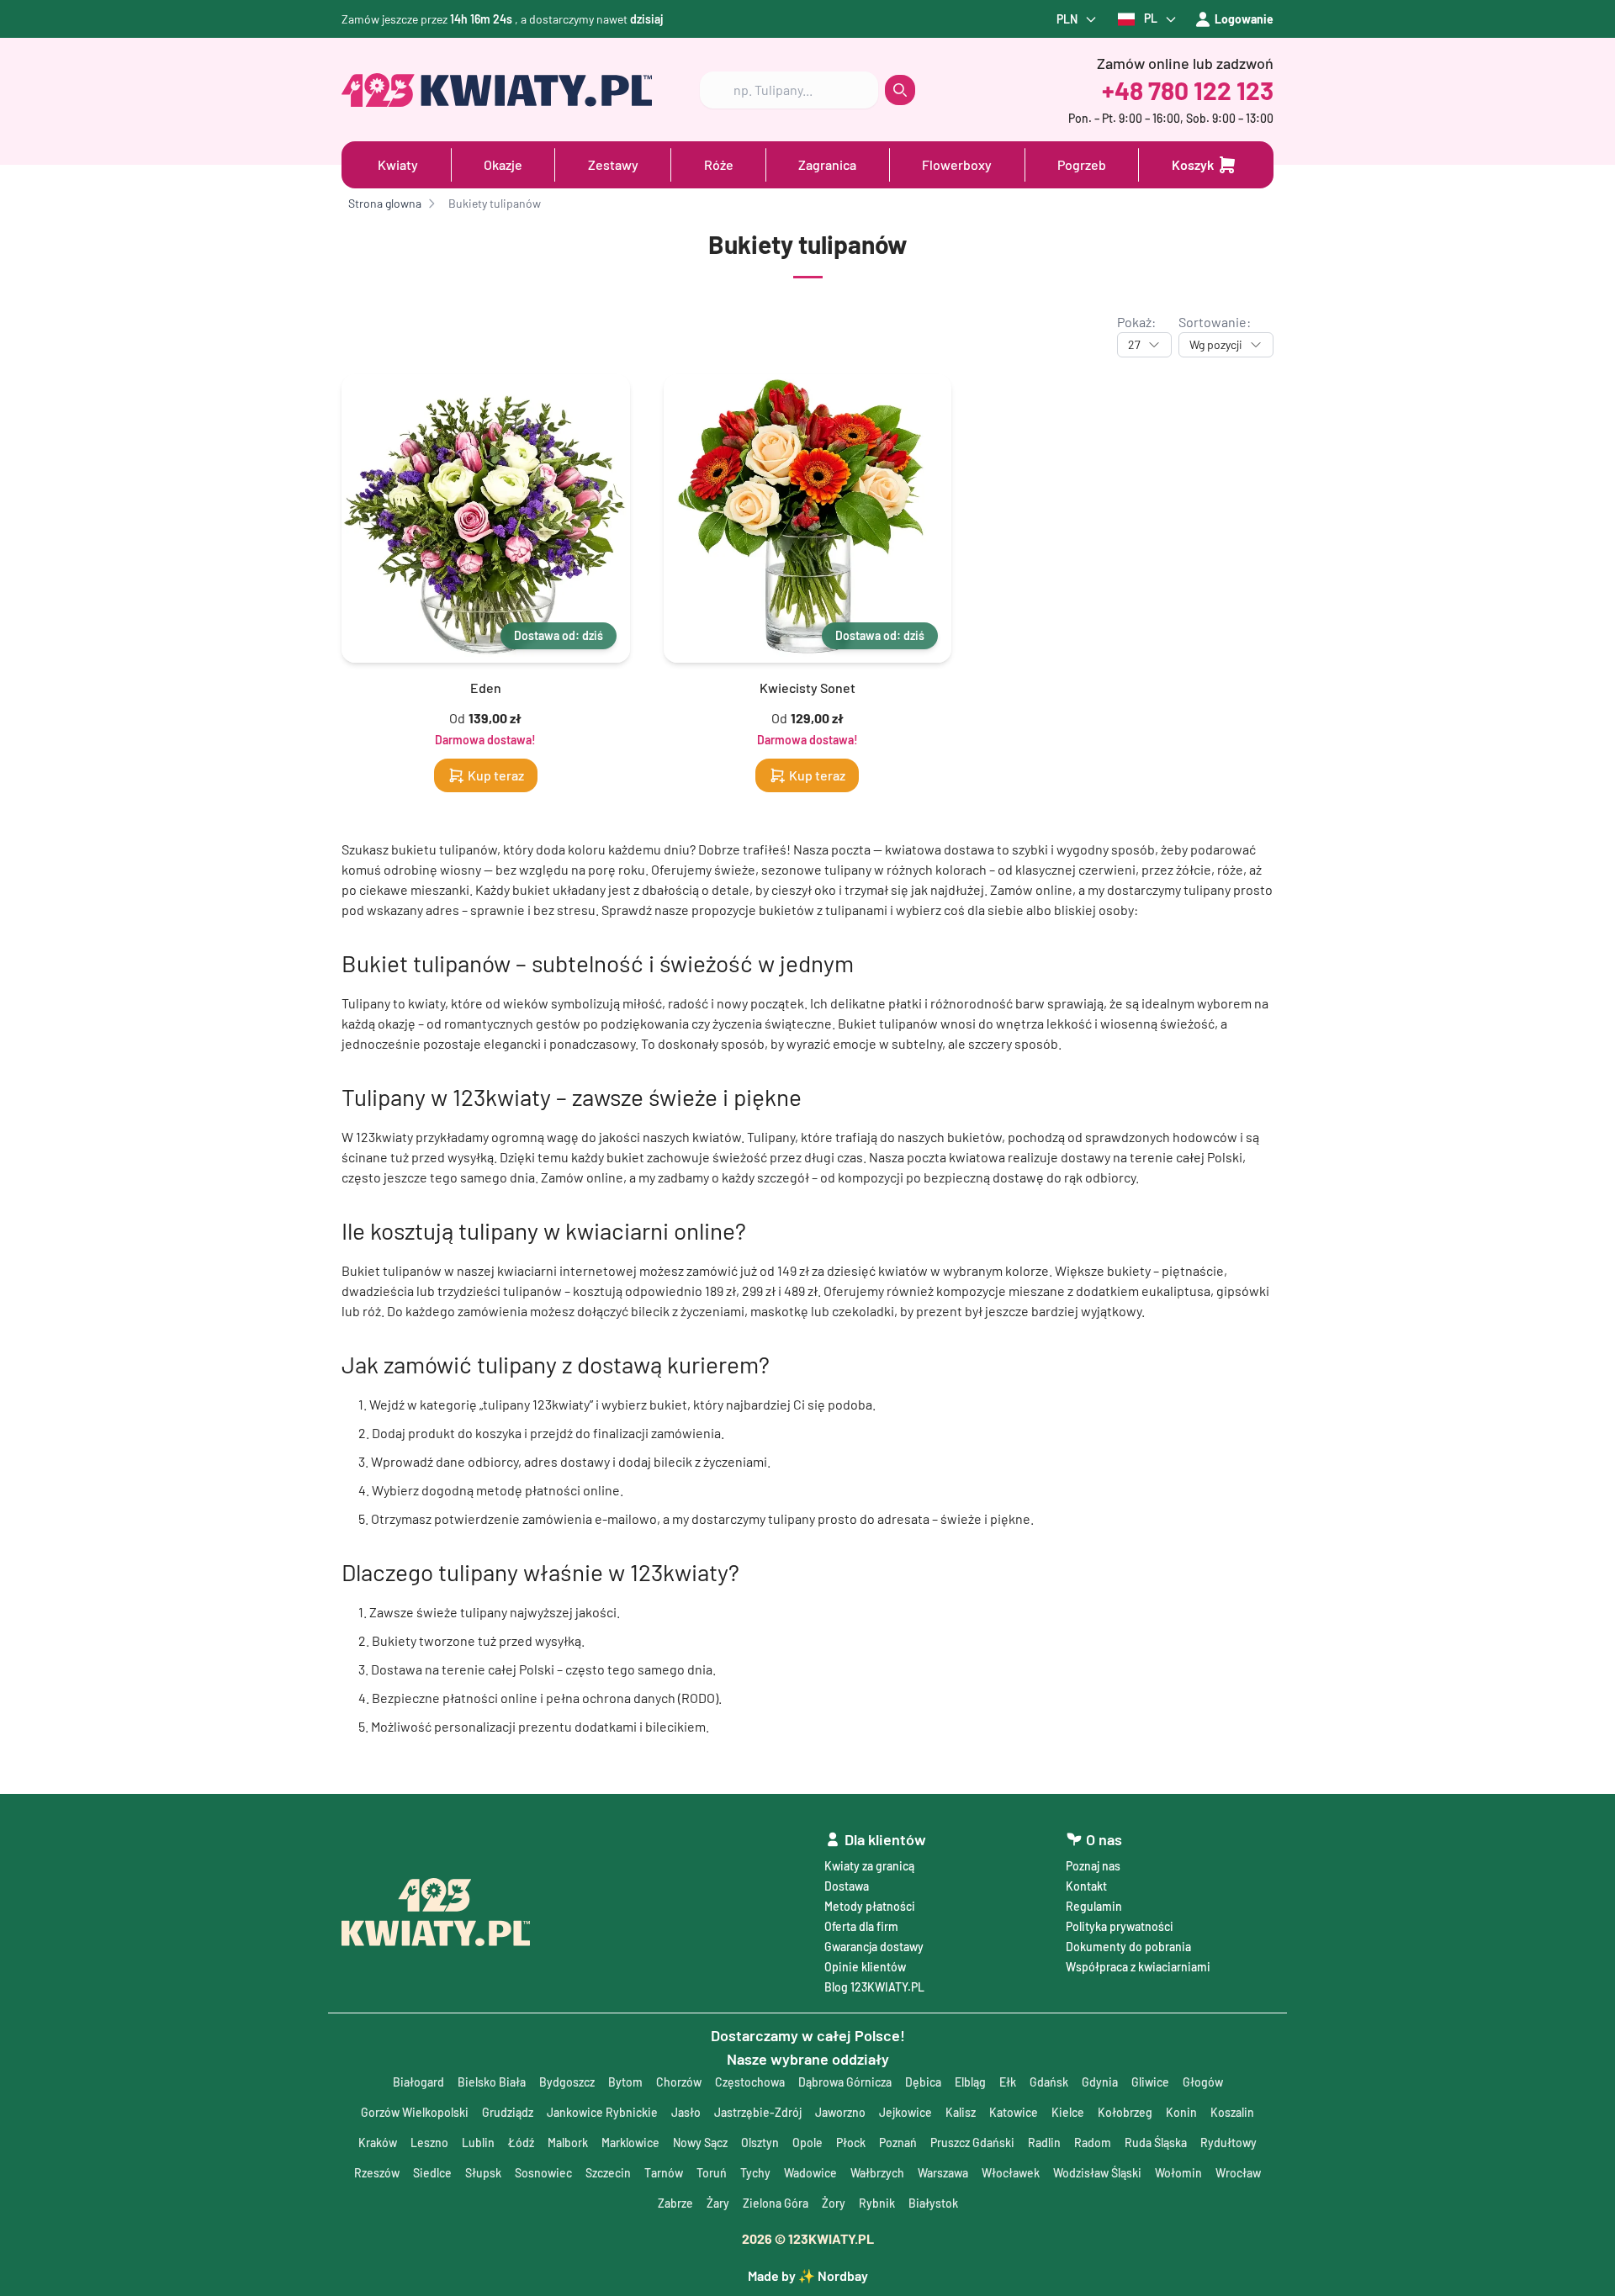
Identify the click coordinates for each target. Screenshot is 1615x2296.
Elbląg (970, 2082)
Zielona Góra (776, 2203)
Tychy (755, 2173)
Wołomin (1178, 2173)
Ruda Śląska (1156, 2143)
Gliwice (1150, 2082)
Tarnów (664, 2173)
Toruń (712, 2173)
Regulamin (1094, 1906)
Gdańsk (1049, 2082)
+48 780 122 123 (1188, 90)
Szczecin (608, 2173)
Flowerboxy (957, 164)
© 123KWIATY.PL (808, 2238)
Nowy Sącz (700, 2143)
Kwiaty (398, 164)
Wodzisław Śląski (1097, 2173)
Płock (851, 2143)
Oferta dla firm (861, 1926)
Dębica (923, 2082)
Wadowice (810, 2173)
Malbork (568, 2143)
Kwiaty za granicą (869, 1866)
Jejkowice (905, 2112)
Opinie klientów (865, 1967)
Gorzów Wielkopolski (415, 2112)
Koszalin (1232, 2112)
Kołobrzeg (1125, 2112)
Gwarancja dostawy (874, 1947)
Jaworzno (840, 2112)
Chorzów (679, 2082)
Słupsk (483, 2173)
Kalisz (961, 2112)
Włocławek (1011, 2173)
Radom (1093, 2143)
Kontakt (1086, 1886)
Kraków (378, 2143)
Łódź (521, 2143)
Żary (718, 2203)
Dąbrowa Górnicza (845, 2082)
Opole (807, 2143)
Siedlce (432, 2173)
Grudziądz (508, 2112)
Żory (834, 2203)
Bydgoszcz (567, 2082)
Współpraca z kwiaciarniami (1138, 1967)
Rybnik (877, 2203)
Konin (1181, 2112)
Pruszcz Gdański (972, 2143)
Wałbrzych (877, 2173)
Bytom (625, 2082)
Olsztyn (760, 2143)
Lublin (478, 2143)
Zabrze (675, 2203)
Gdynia (1100, 2082)
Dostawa (847, 1886)
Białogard (418, 2082)
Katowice (1014, 2112)
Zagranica (827, 164)
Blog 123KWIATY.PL (874, 1987)
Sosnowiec (543, 2173)
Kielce (1068, 2112)
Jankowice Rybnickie (602, 2112)
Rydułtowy (1228, 2143)
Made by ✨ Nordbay (808, 2275)
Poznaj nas (1093, 1866)
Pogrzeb (1082, 164)
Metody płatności (870, 1906)
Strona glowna (385, 203)
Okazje (503, 164)
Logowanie (1244, 19)
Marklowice (630, 2143)
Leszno (429, 2143)
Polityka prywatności (1120, 1926)
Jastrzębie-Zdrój (758, 2112)
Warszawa (943, 2173)
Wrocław (1238, 2173)
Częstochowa (750, 2082)
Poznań (898, 2143)
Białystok (933, 2203)
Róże (719, 164)
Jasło (686, 2112)
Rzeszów (377, 2173)
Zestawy (613, 164)
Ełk (1008, 2082)
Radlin (1044, 2143)
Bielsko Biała (492, 2082)
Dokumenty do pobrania (1128, 1947)
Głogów (1203, 2082)
